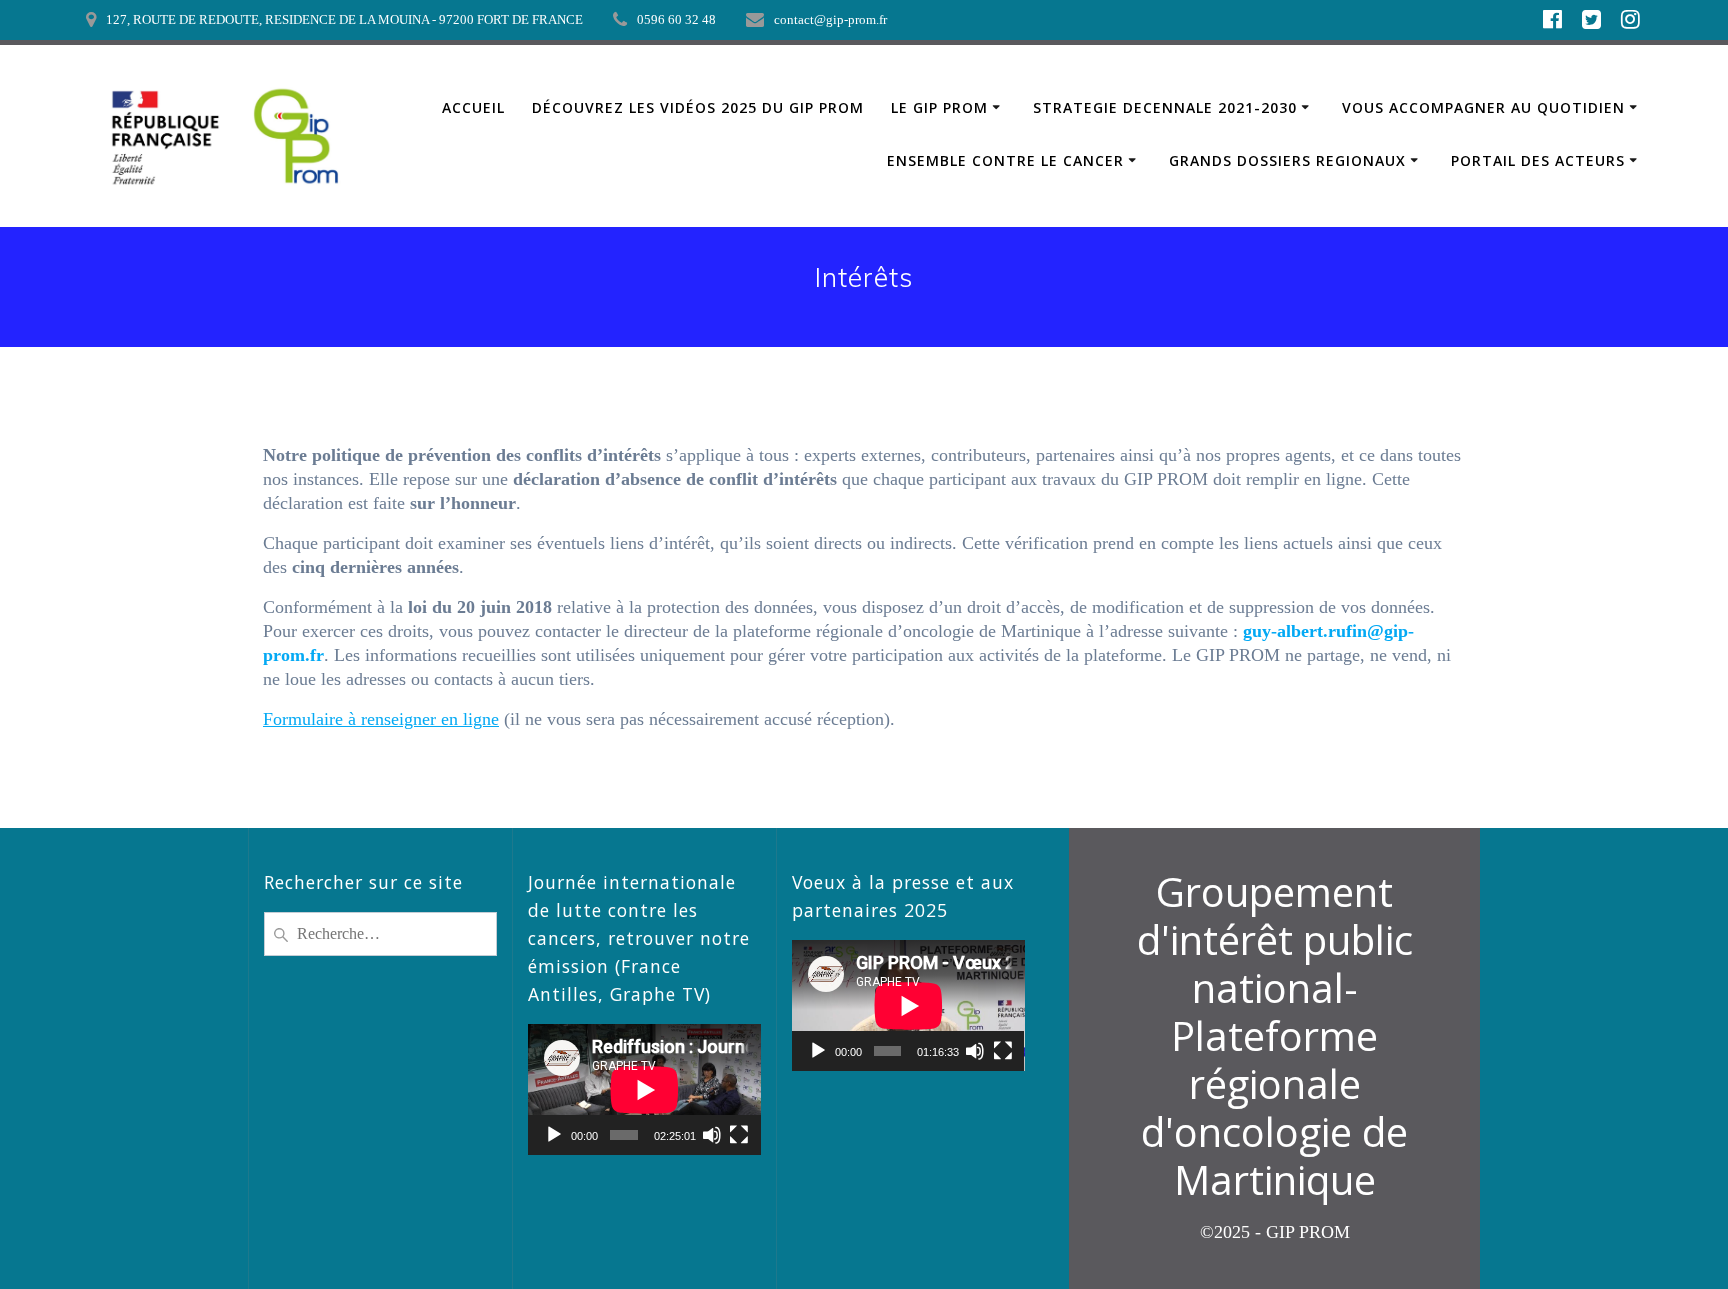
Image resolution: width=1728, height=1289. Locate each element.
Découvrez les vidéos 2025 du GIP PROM (698, 107)
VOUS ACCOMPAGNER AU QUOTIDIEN (1483, 107)
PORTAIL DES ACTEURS (1538, 160)
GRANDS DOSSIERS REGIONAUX (1287, 160)
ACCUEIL (473, 107)
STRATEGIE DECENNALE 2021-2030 (1165, 107)
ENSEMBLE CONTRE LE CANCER (1005, 160)
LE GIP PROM (939, 107)
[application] (644, 1089)
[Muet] (712, 1135)
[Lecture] (554, 1135)
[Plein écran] (739, 1135)
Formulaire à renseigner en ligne (381, 719)
